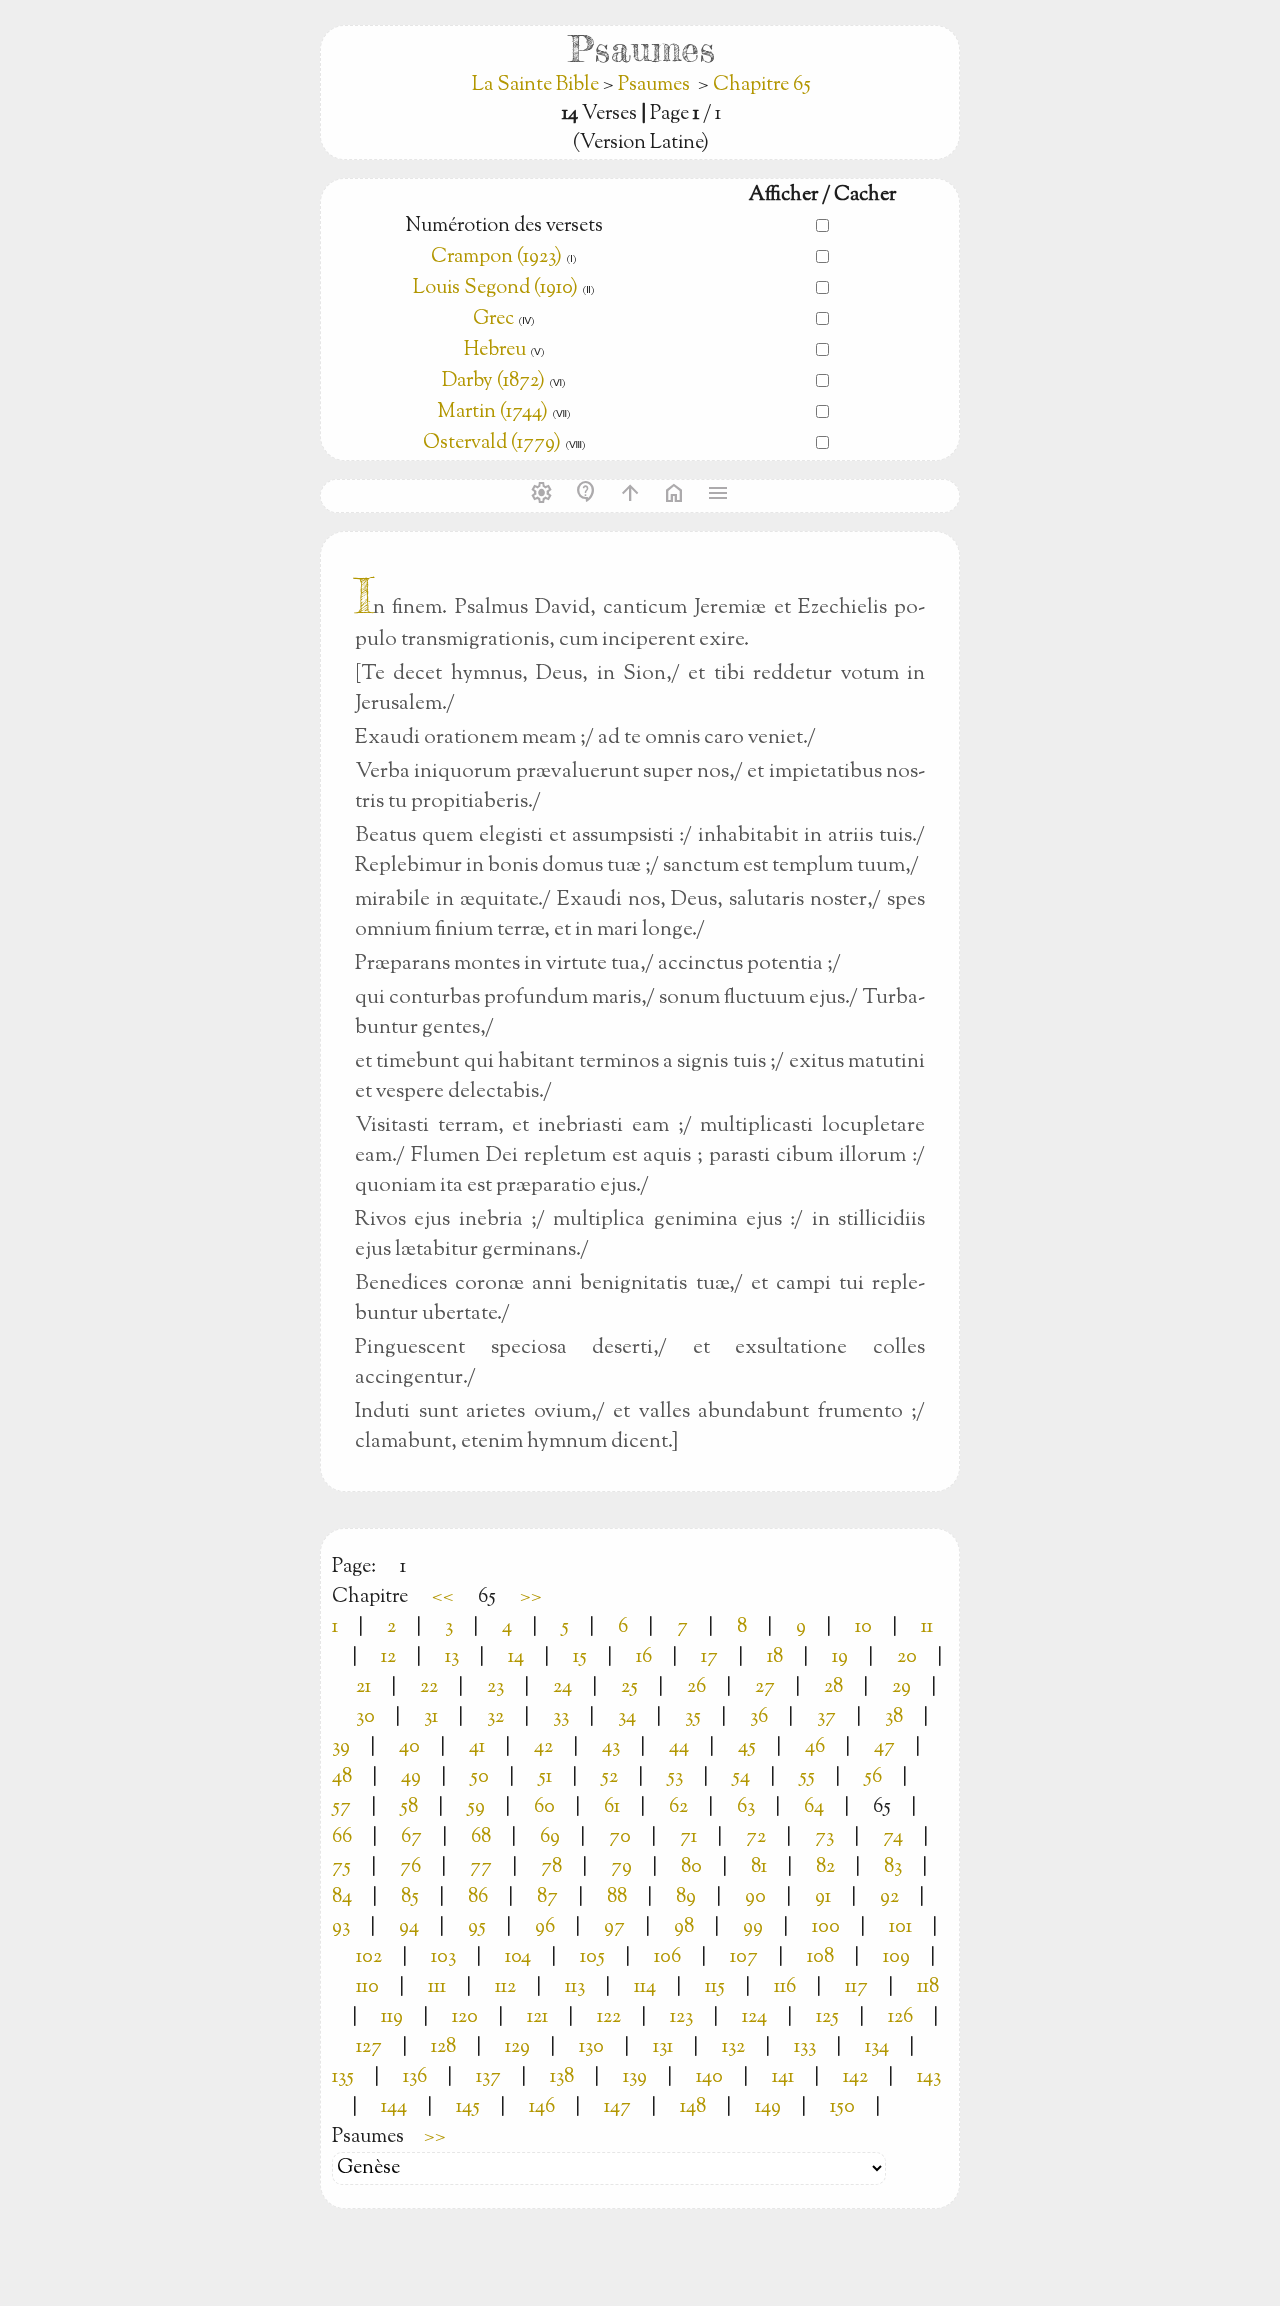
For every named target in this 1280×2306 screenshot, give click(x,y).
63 (746, 1807)
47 (884, 1747)
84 (342, 1897)
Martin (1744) (492, 412)
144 (394, 2107)
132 (733, 2047)
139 (635, 2077)
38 (894, 1717)
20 (907, 1657)
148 (693, 2107)
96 (545, 1927)
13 (452, 1657)
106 (667, 1957)
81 (759, 1867)
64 (814, 1807)
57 (341, 1807)
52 (609, 1777)
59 (476, 1807)
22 (429, 1687)
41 (477, 1747)
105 (592, 1957)
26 (696, 1687)
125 (827, 2017)
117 (856, 1987)
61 (612, 1807)
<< (443, 1597)
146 (542, 2107)
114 (645, 1987)
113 (575, 1987)
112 (505, 1987)
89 (686, 1897)
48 (342, 1777)
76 (410, 1867)
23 (495, 1687)
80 (691, 1867)
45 (747, 1747)
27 (765, 1687)
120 (465, 2017)
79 (621, 1867)
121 (537, 2017)
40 (409, 1747)
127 (369, 2047)
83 (893, 1867)
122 (609, 2017)
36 (759, 1717)
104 (518, 1957)
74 (893, 1837)
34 (627, 1717)
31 (431, 1717)
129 (517, 2047)
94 (409, 1927)
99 (753, 1927)
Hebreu (495, 350)
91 (823, 1897)
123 (681, 2017)
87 (547, 1897)
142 (855, 2077)
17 (709, 1657)
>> (531, 1597)
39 (341, 1747)
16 (644, 1657)
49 (411, 1777)
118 (928, 1987)
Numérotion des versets (504, 226)
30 (365, 1717)
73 (824, 1837)
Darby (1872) (493, 381)
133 (805, 2047)
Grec (493, 319)
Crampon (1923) (496, 257)
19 (840, 1657)
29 (901, 1687)
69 (550, 1837)
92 (889, 1897)
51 (545, 1777)
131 (663, 2047)
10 (863, 1627)
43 (611, 1747)
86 (478, 1897)
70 (620, 1837)
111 (437, 1987)
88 (617, 1897)
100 (826, 1927)
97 (614, 1927)
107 (744, 1957)
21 (363, 1687)
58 (409, 1807)
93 (341, 1927)
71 (688, 1837)
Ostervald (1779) (492, 443)
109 (896, 1957)
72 (756, 1837)
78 (551, 1867)
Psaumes (654, 85)
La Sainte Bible (537, 85)
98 (684, 1927)
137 (488, 2077)
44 (679, 1747)
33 (561, 1717)
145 (468, 2107)
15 (580, 1657)
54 (741, 1777)
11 (927, 1627)
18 (775, 1657)
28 (833, 1687)
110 (367, 1987)
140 (709, 2077)
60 (544, 1807)
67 (411, 1837)
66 (342, 1837)
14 (516, 1657)
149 (768, 2107)
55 (807, 1777)
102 (369, 1957)
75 (341, 1867)
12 (388, 1657)
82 (825, 1867)
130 (591, 2047)
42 (543, 1747)
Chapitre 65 (762, 85)
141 (783, 2077)
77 (481, 1867)
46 (815, 1747)
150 (842, 2107)
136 (415, 2077)
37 (826, 1717)
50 (479, 1777)
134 (877, 2047)
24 (562, 1687)
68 (481, 1837)
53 (675, 1777)
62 (678, 1807)
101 (900, 1927)
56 (873, 1777)
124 (754, 2017)
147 (617, 2107)
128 (443, 2047)
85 (410, 1897)
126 (900, 2017)
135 (343, 2077)
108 (820, 1957)
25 (629, 1687)
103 (443, 1957)
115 (715, 1987)
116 (785, 1987)
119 (392, 2017)
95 (477, 1927)
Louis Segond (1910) (495, 288)
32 (495, 1717)
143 (929, 2077)
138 (562, 2077)
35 (693, 1717)
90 (755, 1897)
